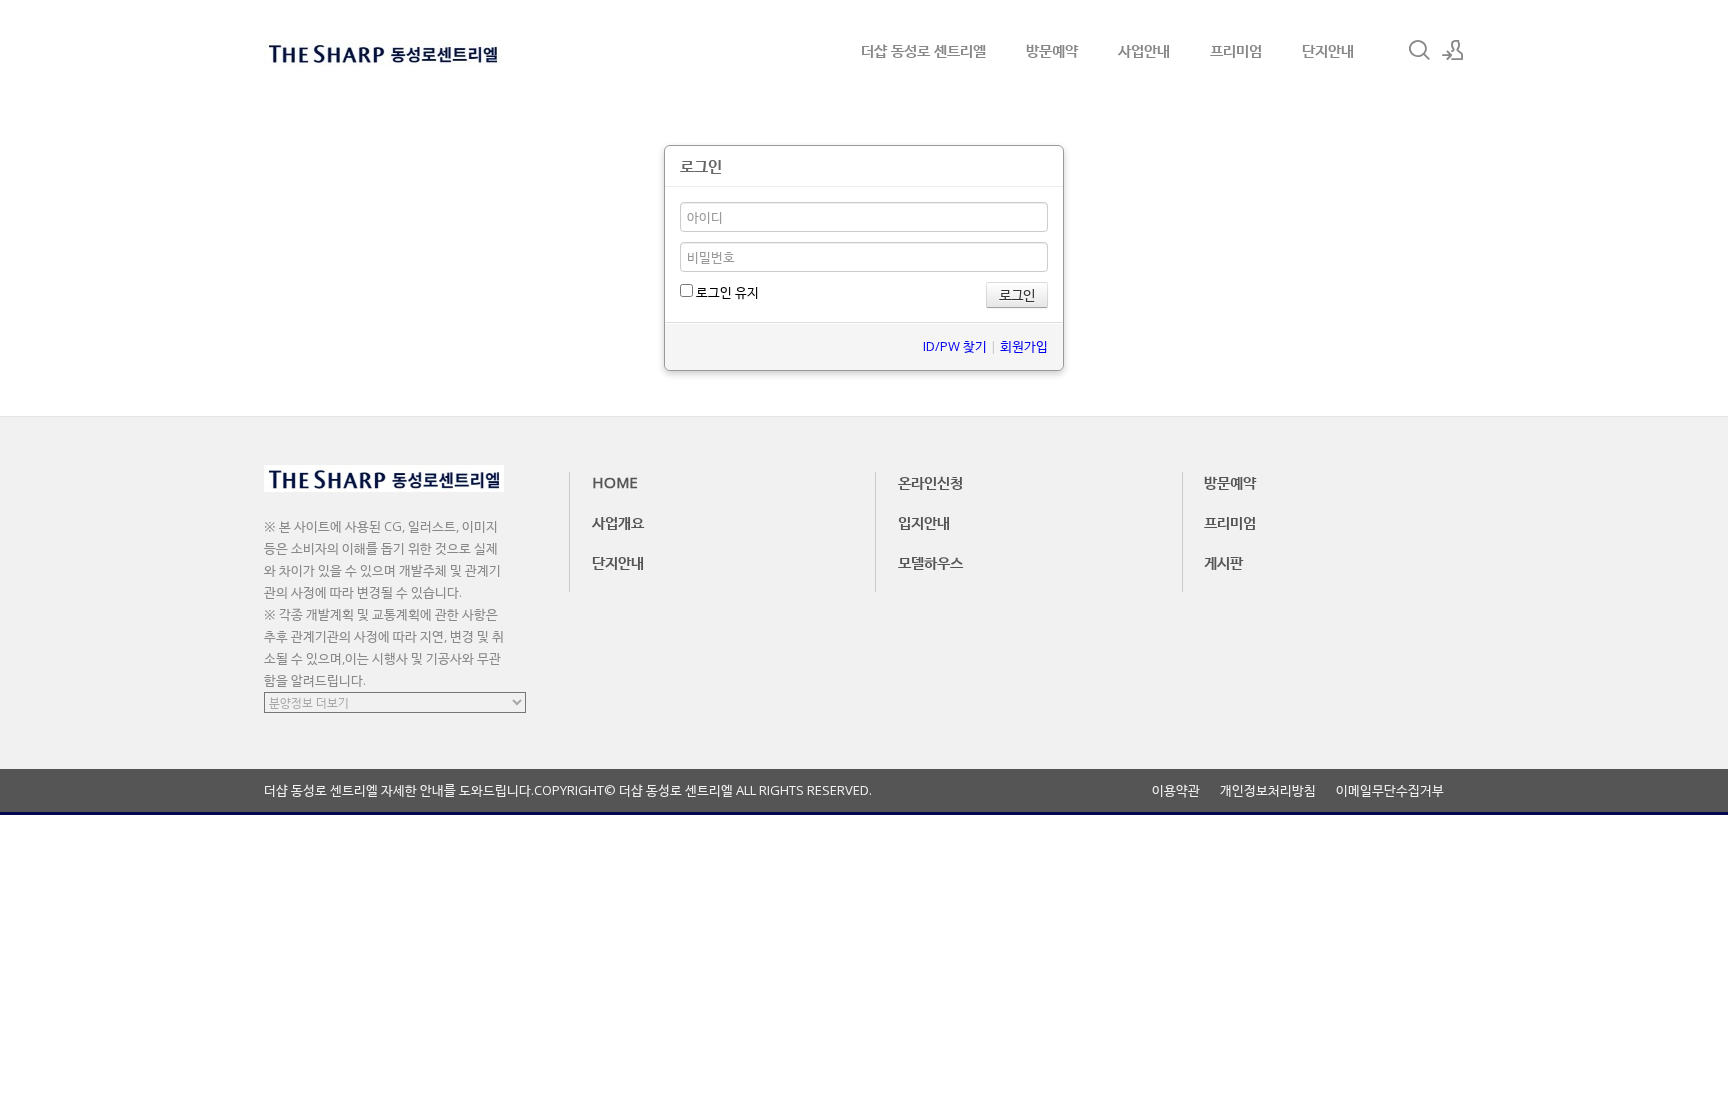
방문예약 (1052, 50)
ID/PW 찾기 (955, 346)
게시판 (1223, 562)
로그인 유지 (726, 292)
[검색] (1419, 50)
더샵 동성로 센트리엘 (923, 50)
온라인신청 (930, 482)
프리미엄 (1236, 50)
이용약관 (1176, 790)
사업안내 (1144, 50)
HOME (615, 482)
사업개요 (618, 522)
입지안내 (924, 522)
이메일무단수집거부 (1390, 790)
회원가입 (1024, 346)
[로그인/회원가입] (1453, 50)
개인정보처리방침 (1268, 790)
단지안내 (1328, 50)
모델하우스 (930, 562)
